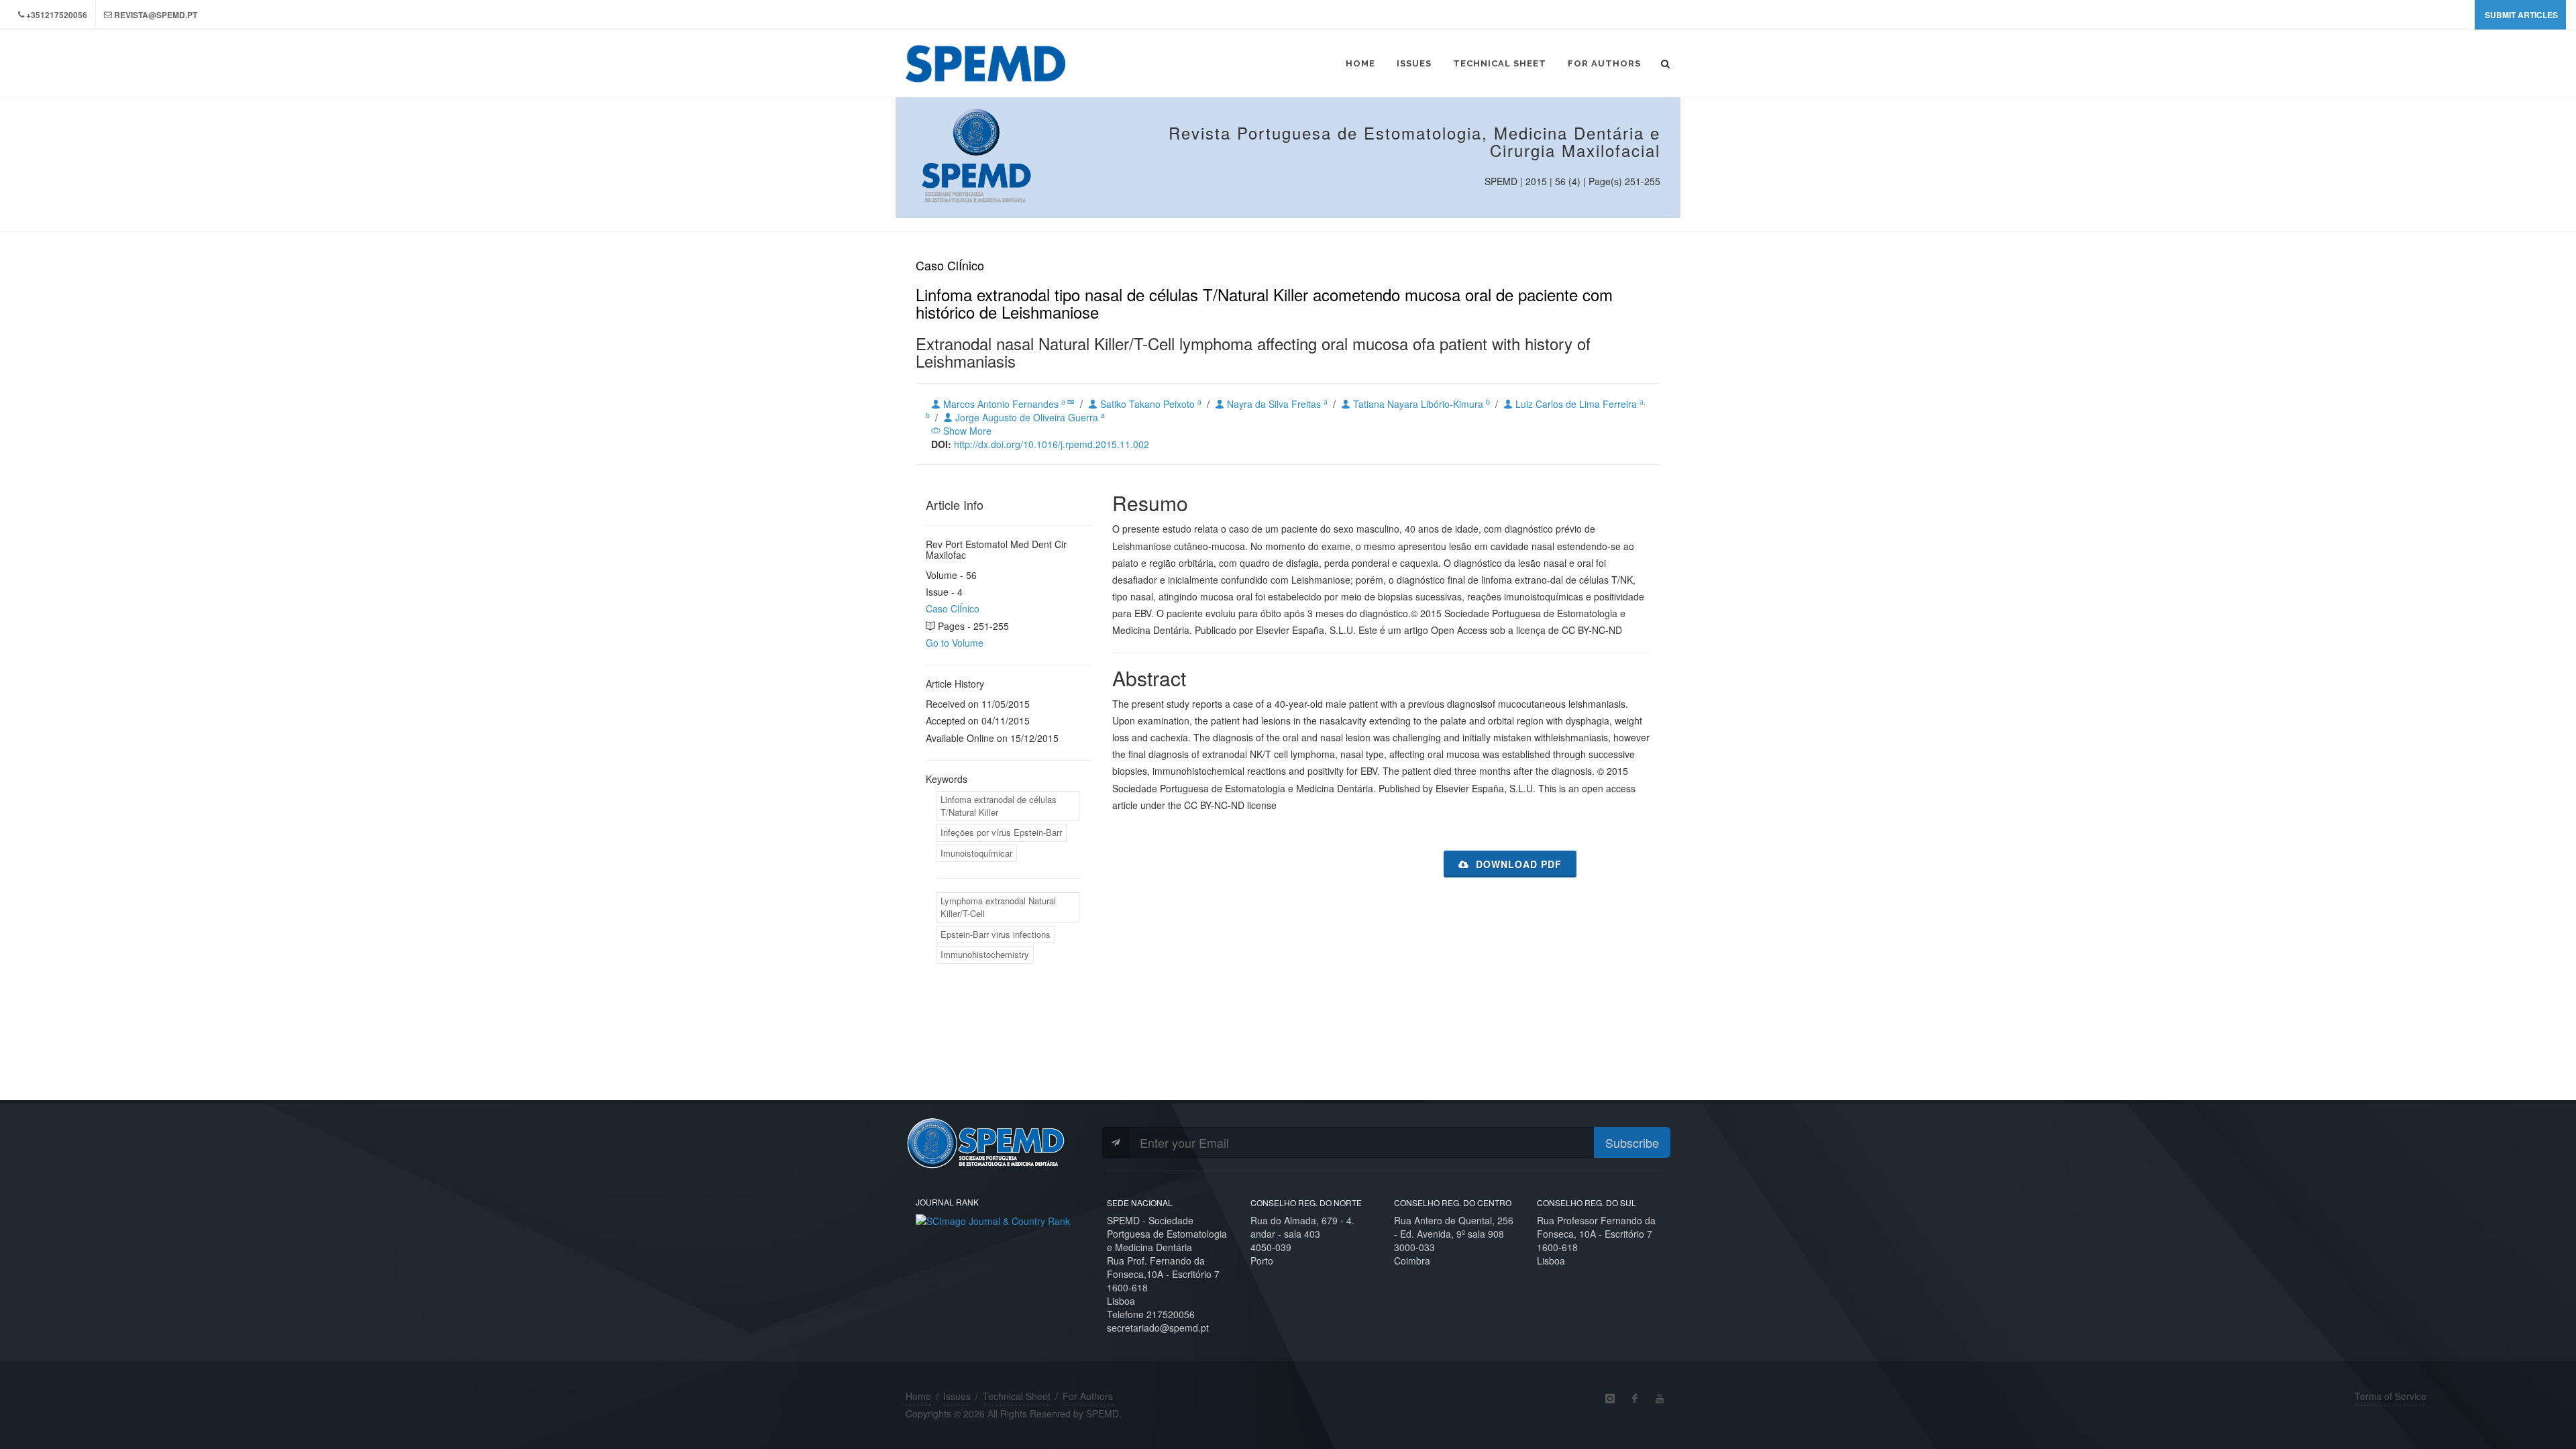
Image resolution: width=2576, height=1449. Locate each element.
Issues (957, 1396)
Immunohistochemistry (985, 954)
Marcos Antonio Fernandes (1004, 404)
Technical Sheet (1017, 1396)
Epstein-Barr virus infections (996, 934)
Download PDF (1517, 864)
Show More (966, 431)
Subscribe (1632, 1142)
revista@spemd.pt (156, 15)
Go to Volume (955, 643)
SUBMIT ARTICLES (2521, 15)
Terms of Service (2391, 1396)
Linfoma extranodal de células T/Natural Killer (999, 806)
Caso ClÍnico (953, 608)
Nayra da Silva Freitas (1276, 404)
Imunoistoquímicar (976, 853)
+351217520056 (57, 15)
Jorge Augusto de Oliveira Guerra (1029, 417)
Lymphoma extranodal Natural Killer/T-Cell (998, 907)
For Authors (1088, 1396)
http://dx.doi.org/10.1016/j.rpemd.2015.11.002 (1052, 444)
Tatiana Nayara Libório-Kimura (1420, 404)
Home (918, 1396)
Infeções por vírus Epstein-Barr (1001, 832)
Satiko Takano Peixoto (1149, 404)
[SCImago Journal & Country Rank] (993, 1220)
